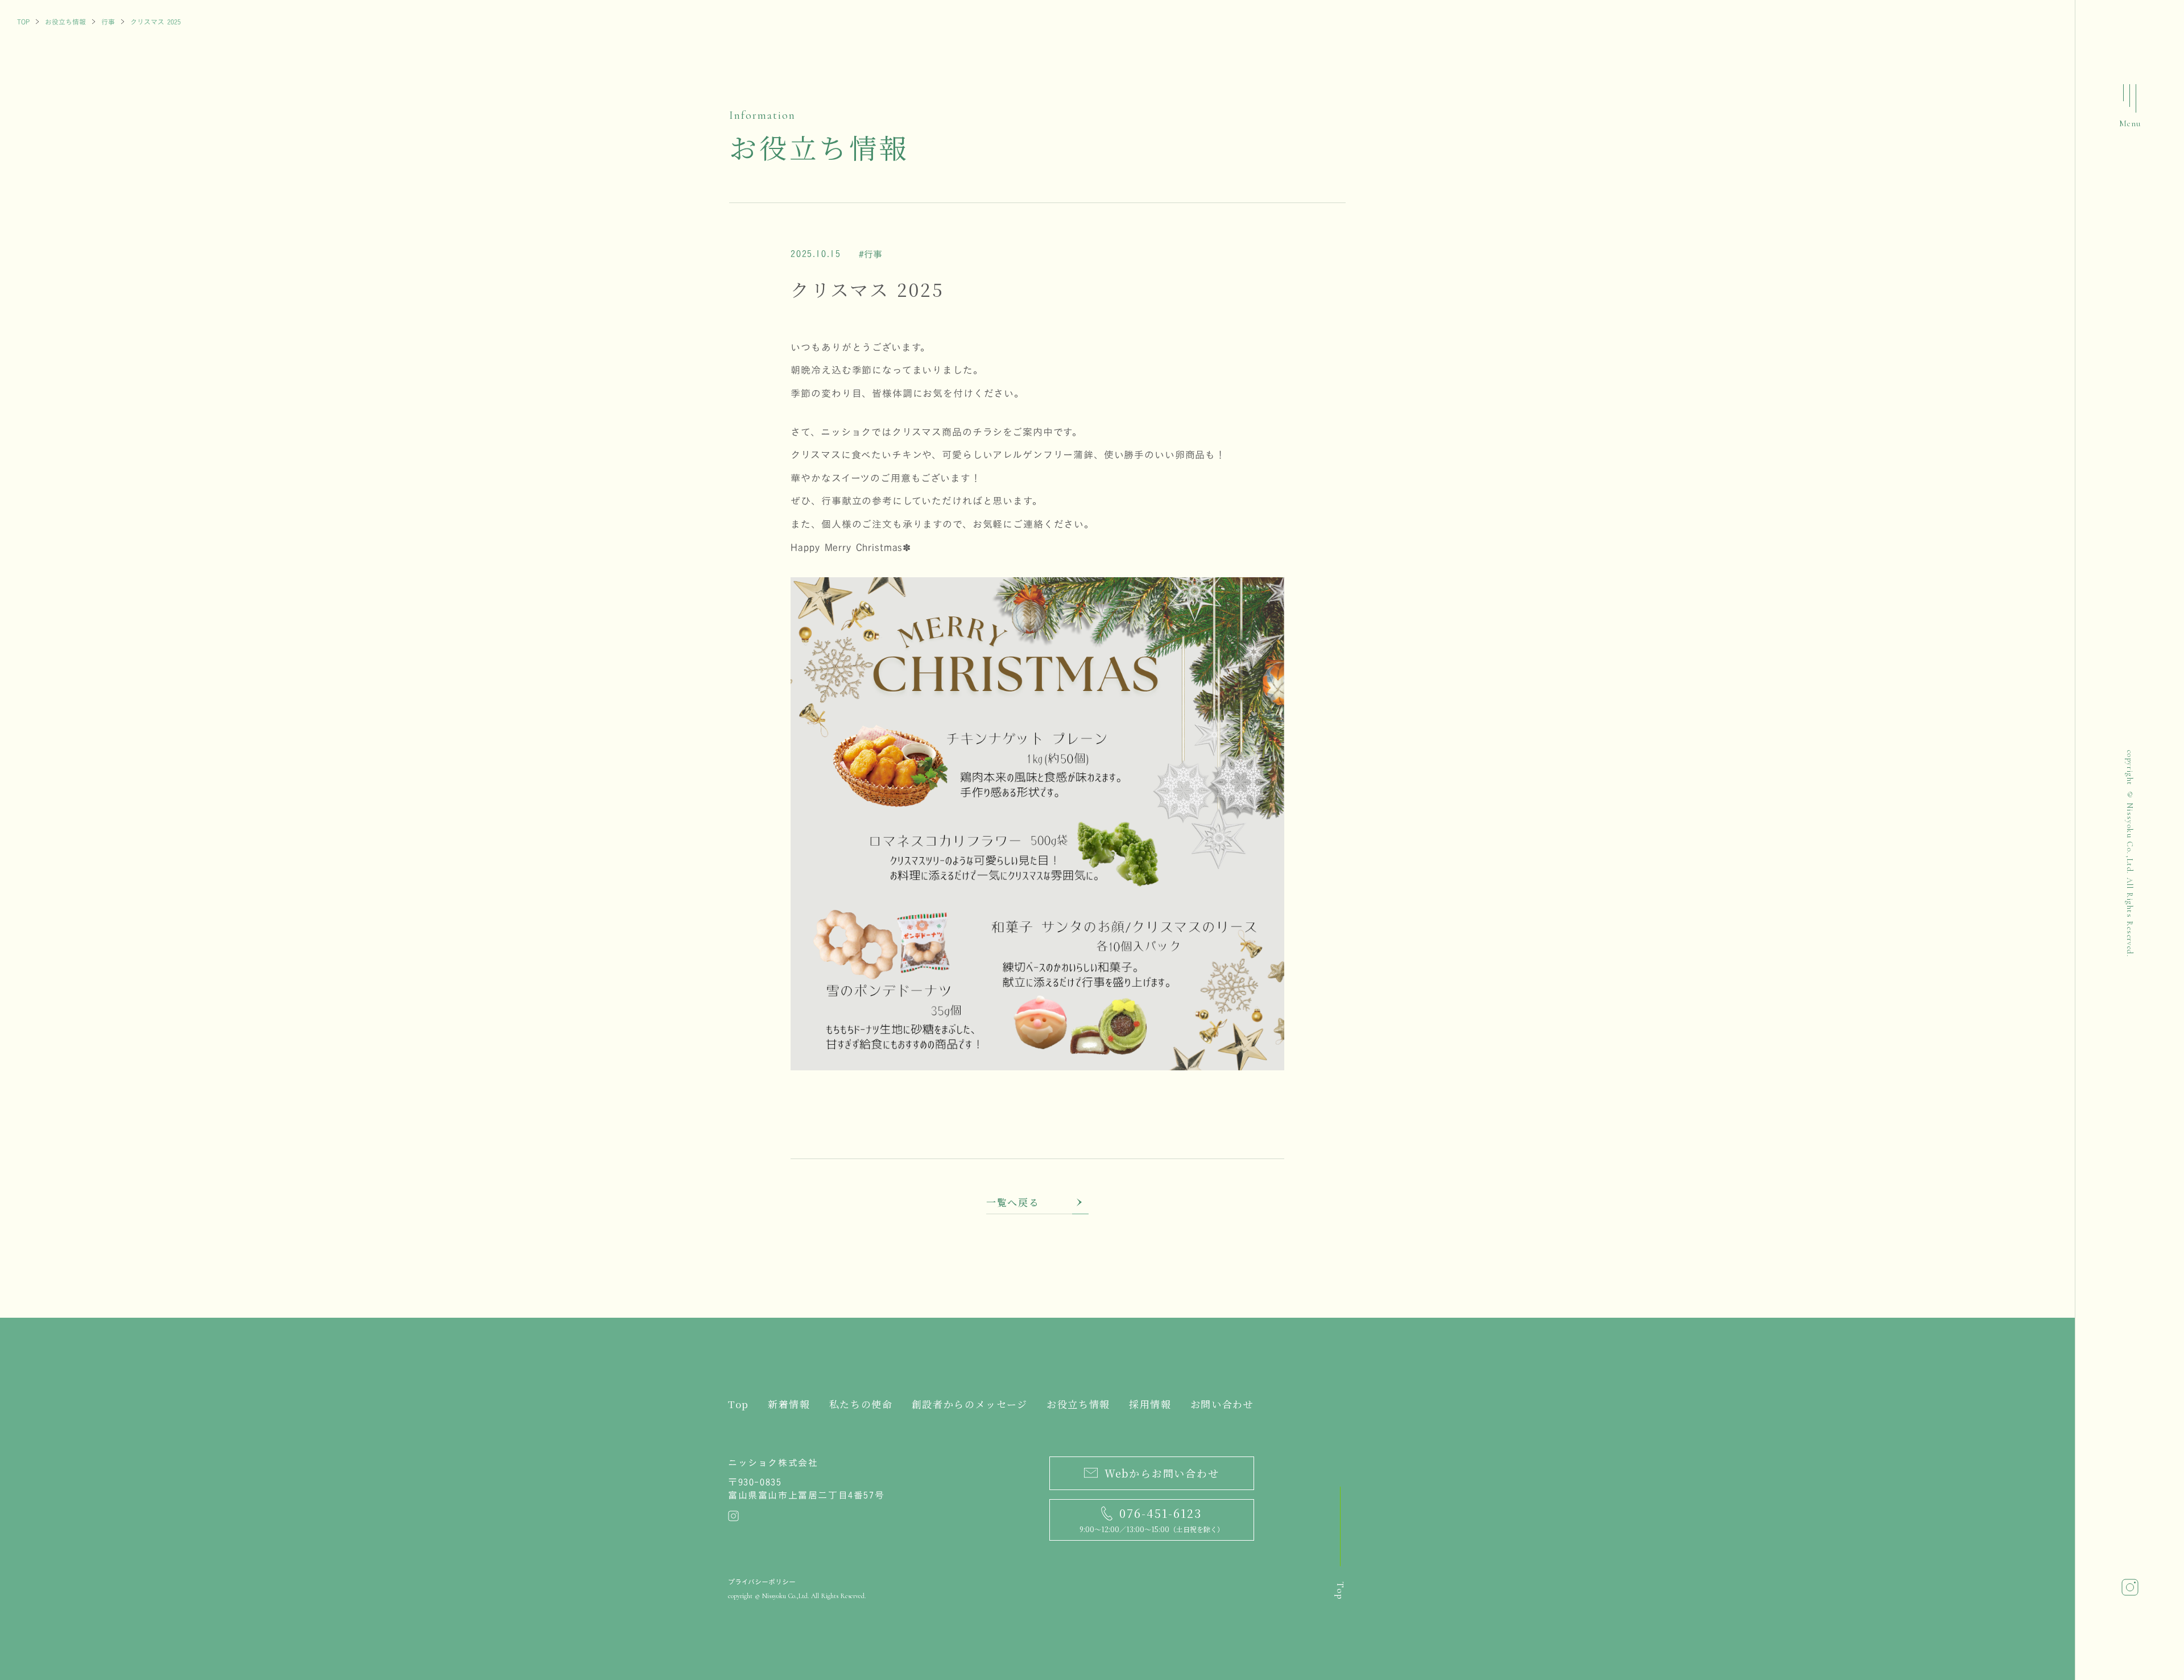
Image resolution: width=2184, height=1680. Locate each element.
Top (739, 1404)
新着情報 (789, 1404)
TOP (23, 22)
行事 (108, 22)
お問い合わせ (1222, 1404)
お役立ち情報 (65, 22)
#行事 (870, 254)
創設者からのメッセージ (970, 1404)
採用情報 (1150, 1404)
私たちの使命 (861, 1404)
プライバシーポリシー (762, 1582)
